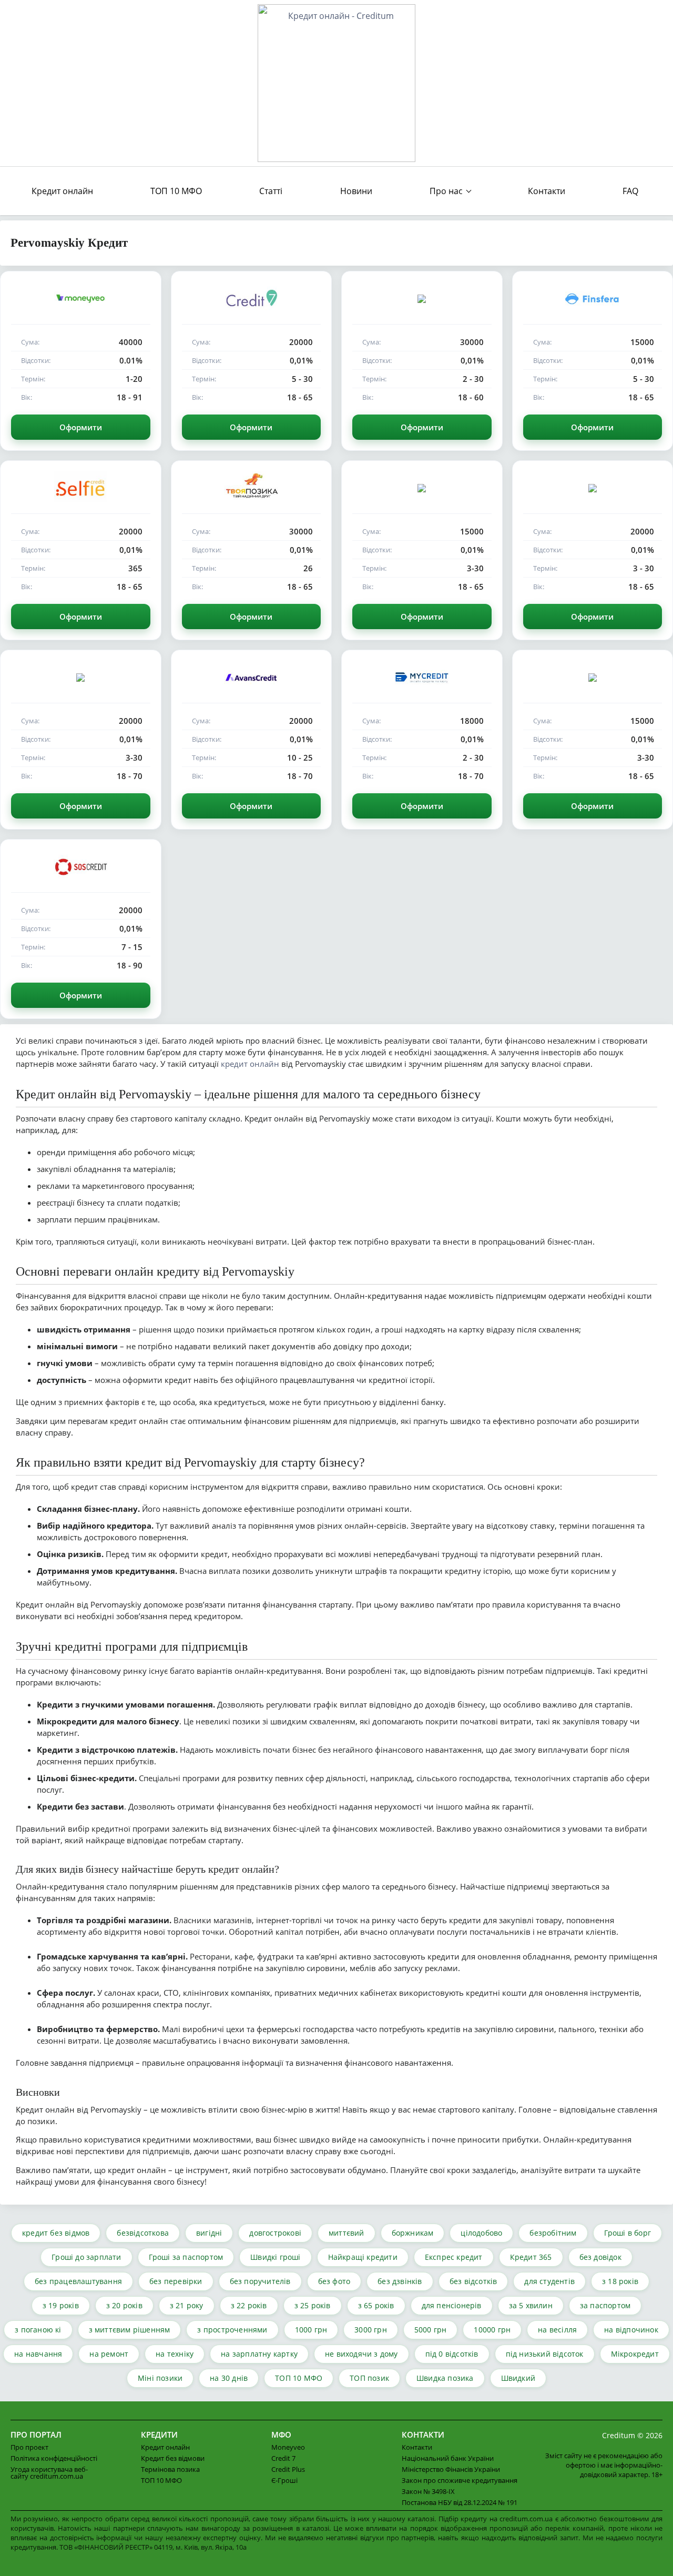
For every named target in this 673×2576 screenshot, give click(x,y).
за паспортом (605, 2305)
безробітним (553, 2233)
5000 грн (431, 2330)
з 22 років (249, 2305)
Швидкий (518, 2378)
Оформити (81, 427)
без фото (334, 2281)
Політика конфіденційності (54, 2458)
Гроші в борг (628, 2233)
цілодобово (481, 2233)
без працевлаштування (78, 2281)
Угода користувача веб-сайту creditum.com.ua (49, 2473)
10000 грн (492, 2330)
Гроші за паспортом (186, 2257)
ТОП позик (369, 2378)
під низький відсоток (545, 2354)
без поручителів (260, 2281)
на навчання (38, 2354)
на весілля (557, 2330)
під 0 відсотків (452, 2354)
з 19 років (61, 2305)
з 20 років (124, 2305)
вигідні (209, 2233)
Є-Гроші (284, 2480)
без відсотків (473, 2281)
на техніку (175, 2354)
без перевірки (176, 2281)
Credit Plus (288, 2469)
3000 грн (371, 2330)
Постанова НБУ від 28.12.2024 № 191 (460, 2502)
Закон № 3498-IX (428, 2491)
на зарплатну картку (259, 2354)
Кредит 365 (531, 2257)
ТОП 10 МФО (176, 191)
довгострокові (275, 2233)
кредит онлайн (250, 1064)
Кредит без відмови (173, 2458)
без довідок (600, 2257)
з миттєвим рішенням (130, 2330)
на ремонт (109, 2354)
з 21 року (187, 2305)
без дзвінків (400, 2281)
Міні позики (160, 2378)
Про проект (29, 2447)
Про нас (446, 191)
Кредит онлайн (62, 191)
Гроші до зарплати (86, 2257)
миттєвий (346, 2233)
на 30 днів (229, 2378)
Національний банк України (448, 2458)
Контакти (547, 191)
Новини (356, 191)
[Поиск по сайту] (653, 191)
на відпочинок (631, 2330)
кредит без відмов (56, 2233)
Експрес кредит (454, 2257)
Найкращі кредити (363, 2257)
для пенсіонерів (452, 2305)
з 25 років (313, 2305)
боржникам (413, 2233)
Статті (271, 191)
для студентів (549, 2281)
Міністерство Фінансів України (451, 2469)
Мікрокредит (635, 2354)
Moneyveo (288, 2447)
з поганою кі (38, 2330)
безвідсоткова (143, 2233)
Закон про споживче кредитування (460, 2480)
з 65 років (376, 2305)
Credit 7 (283, 2458)
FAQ (630, 191)
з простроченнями (232, 2330)
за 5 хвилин (531, 2305)
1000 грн (311, 2330)
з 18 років (620, 2281)
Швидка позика (445, 2378)
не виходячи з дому (361, 2354)
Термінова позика (170, 2469)
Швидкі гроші (275, 2257)
